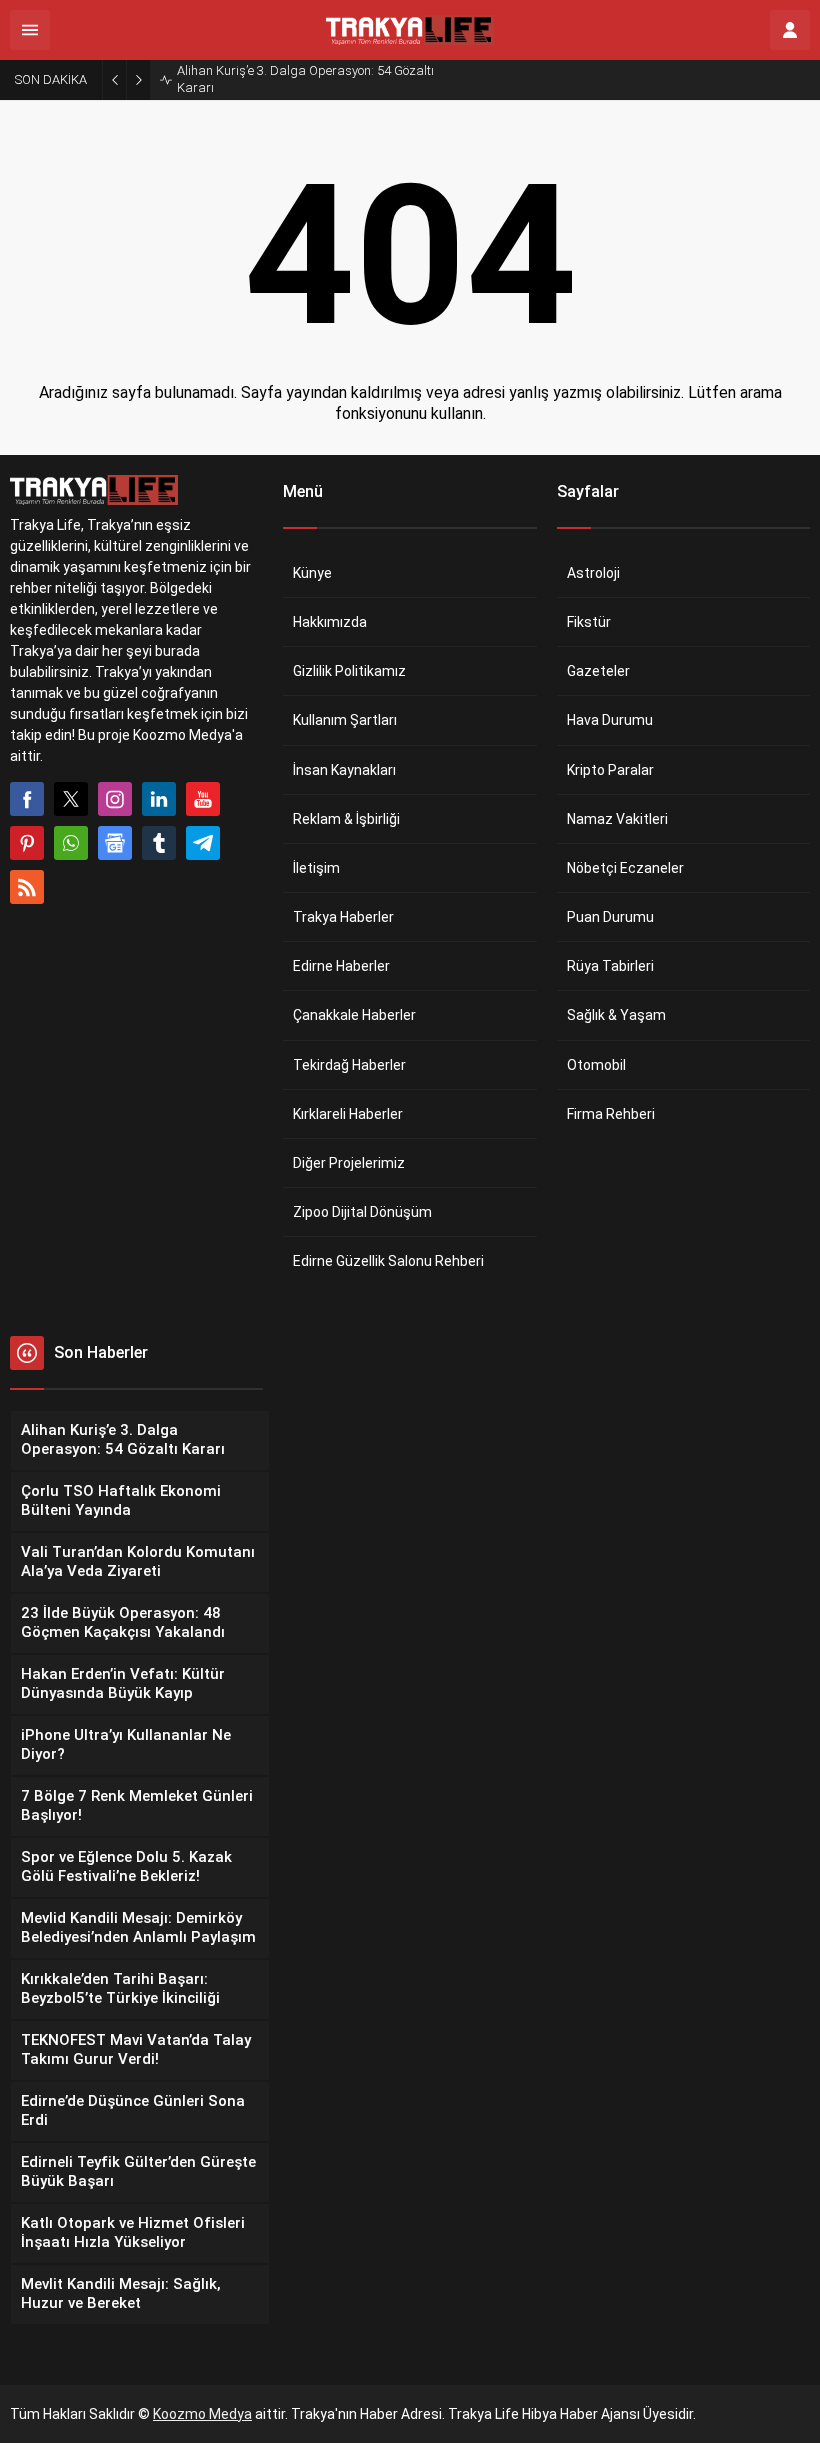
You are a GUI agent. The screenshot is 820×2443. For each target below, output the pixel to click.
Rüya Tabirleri (610, 966)
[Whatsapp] (71, 843)
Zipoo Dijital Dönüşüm (362, 1212)
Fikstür (589, 622)
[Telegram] (203, 843)
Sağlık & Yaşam (616, 1015)
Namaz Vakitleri (617, 819)
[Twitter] (71, 799)
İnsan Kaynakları (344, 770)
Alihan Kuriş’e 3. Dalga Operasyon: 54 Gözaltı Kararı (305, 79)
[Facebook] (27, 799)
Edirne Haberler (341, 966)
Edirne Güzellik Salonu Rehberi (388, 1261)
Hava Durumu (610, 720)
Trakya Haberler (343, 917)
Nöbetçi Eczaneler (625, 868)
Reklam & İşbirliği (346, 819)
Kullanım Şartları (345, 720)
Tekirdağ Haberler (349, 1065)
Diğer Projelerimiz (349, 1163)
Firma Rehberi (611, 1114)
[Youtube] (203, 799)
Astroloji (593, 573)
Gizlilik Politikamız (349, 671)
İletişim (316, 868)
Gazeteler (598, 671)
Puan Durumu (610, 917)
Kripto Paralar (610, 770)
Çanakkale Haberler (354, 1015)
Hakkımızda (330, 622)
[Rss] (27, 887)
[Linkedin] (159, 799)
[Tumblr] (159, 843)
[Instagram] (115, 799)
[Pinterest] (27, 843)
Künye (312, 573)
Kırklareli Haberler (348, 1114)
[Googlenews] (115, 843)
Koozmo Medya (202, 2414)
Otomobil (596, 1065)
